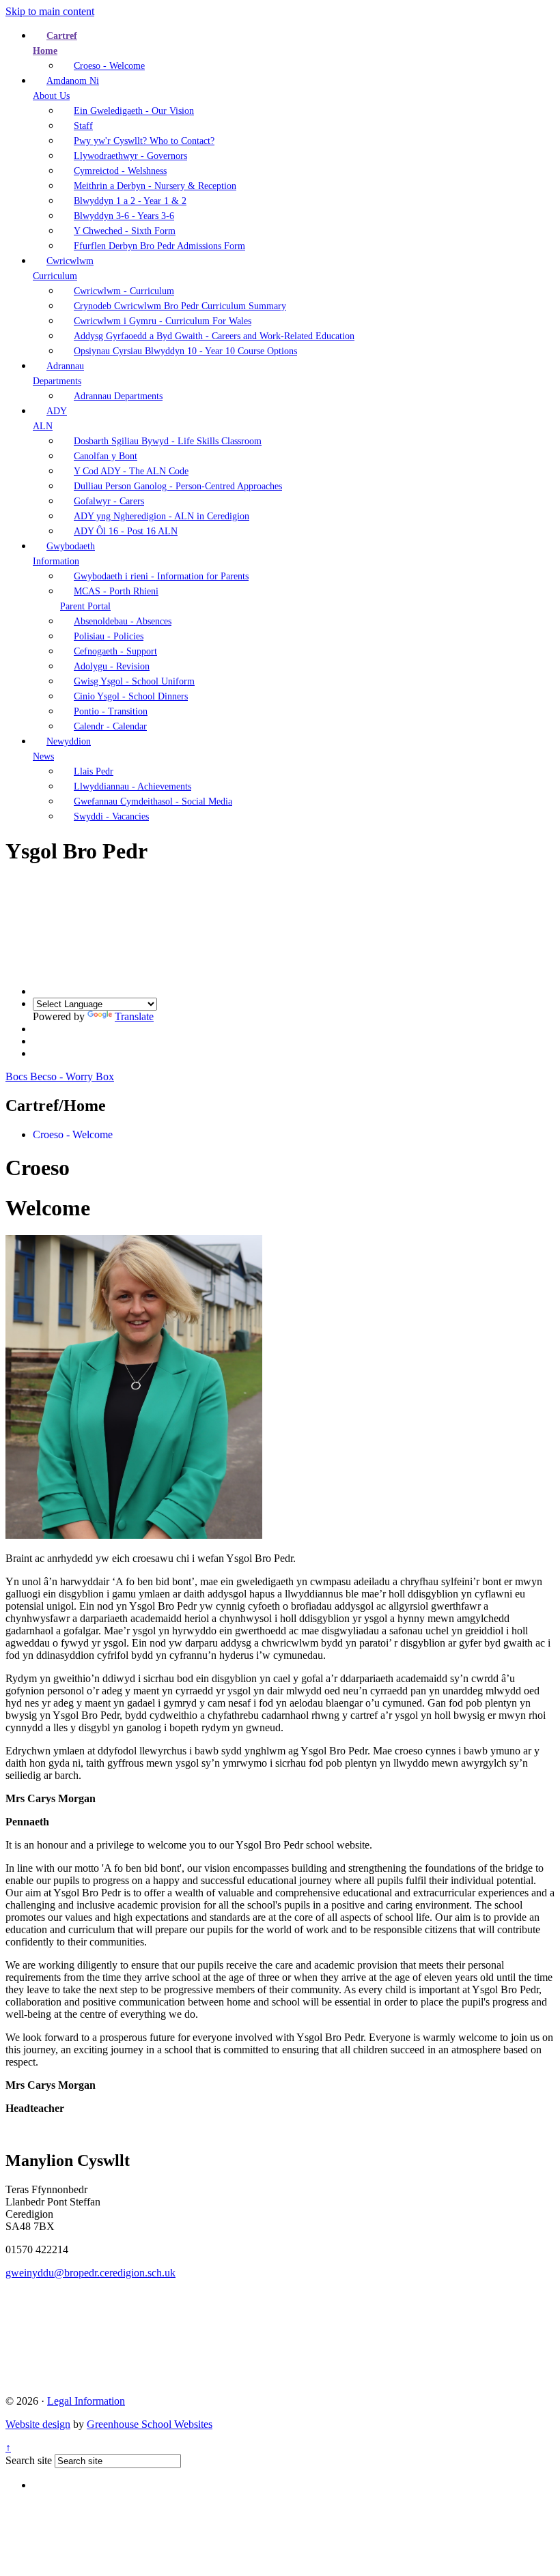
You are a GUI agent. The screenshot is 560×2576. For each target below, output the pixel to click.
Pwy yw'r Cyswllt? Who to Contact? (144, 141)
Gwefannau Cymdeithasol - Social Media (153, 801)
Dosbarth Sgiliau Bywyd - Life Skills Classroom (168, 441)
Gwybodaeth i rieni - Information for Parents (161, 576)
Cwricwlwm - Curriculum (124, 291)
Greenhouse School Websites (150, 2424)
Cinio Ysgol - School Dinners (131, 696)
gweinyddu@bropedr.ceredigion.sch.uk (90, 2273)
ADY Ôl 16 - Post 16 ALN (126, 531)
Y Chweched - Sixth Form (125, 231)
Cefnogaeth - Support (115, 651)
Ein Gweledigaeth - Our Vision (134, 111)
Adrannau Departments (118, 396)
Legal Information (86, 2401)
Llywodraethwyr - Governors (130, 156)
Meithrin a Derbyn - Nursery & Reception (155, 186)
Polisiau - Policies (109, 636)
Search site (29, 2460)
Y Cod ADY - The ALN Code (131, 471)
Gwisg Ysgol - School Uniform (134, 681)
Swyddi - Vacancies (111, 816)
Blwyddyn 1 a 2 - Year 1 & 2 (130, 201)
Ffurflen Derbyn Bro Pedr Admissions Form (159, 246)
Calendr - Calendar (110, 726)
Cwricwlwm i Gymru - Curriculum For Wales (163, 321)
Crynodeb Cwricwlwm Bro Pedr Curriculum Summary (180, 306)
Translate (134, 1016)
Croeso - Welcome (109, 66)
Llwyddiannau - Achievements (132, 786)
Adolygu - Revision (112, 666)
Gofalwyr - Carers (109, 501)
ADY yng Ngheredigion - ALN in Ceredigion (162, 516)
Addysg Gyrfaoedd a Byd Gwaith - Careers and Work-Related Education (214, 336)
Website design (38, 2424)
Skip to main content (50, 11)
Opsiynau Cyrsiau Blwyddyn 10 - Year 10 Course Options (185, 351)
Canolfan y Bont (106, 456)
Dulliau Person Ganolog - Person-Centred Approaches (178, 486)
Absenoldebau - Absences (123, 621)
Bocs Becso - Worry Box (60, 1076)
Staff (83, 126)
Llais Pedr (94, 771)
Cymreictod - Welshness (120, 171)
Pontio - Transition (111, 711)
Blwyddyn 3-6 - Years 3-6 (124, 216)
